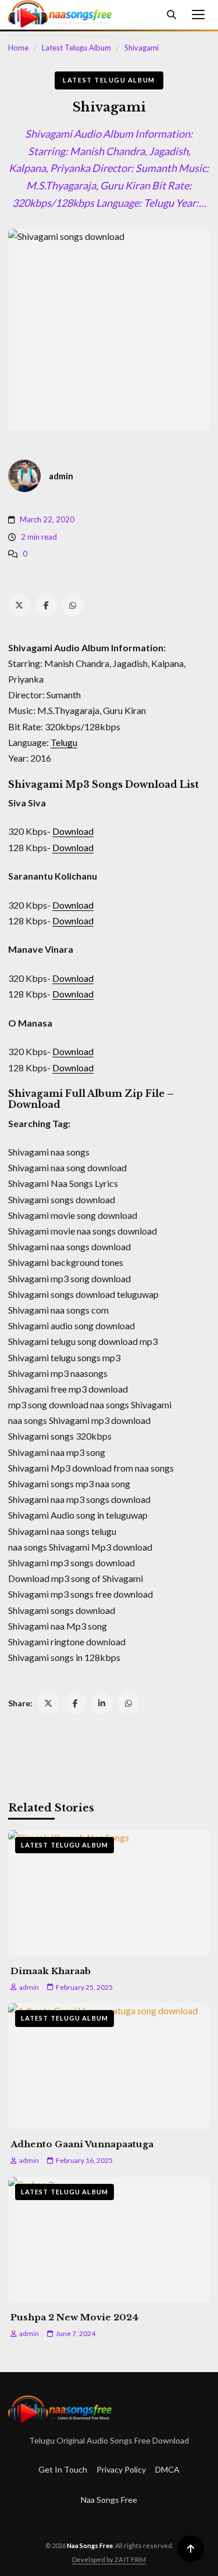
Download (73, 831)
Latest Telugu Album (76, 48)
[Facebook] (46, 605)
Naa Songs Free (109, 2500)
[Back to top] (191, 2549)
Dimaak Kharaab (51, 1971)
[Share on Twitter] (48, 1703)
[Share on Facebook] (75, 1703)
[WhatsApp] (73, 605)
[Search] (171, 15)
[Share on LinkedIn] (102, 1703)
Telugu (64, 742)
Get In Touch (63, 2469)
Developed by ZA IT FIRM (109, 2559)
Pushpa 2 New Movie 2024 (74, 2317)
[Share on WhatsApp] (128, 1703)
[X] (19, 605)
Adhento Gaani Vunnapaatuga (82, 2144)
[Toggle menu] (198, 15)
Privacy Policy (121, 2469)
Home (18, 48)
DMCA (167, 2469)
